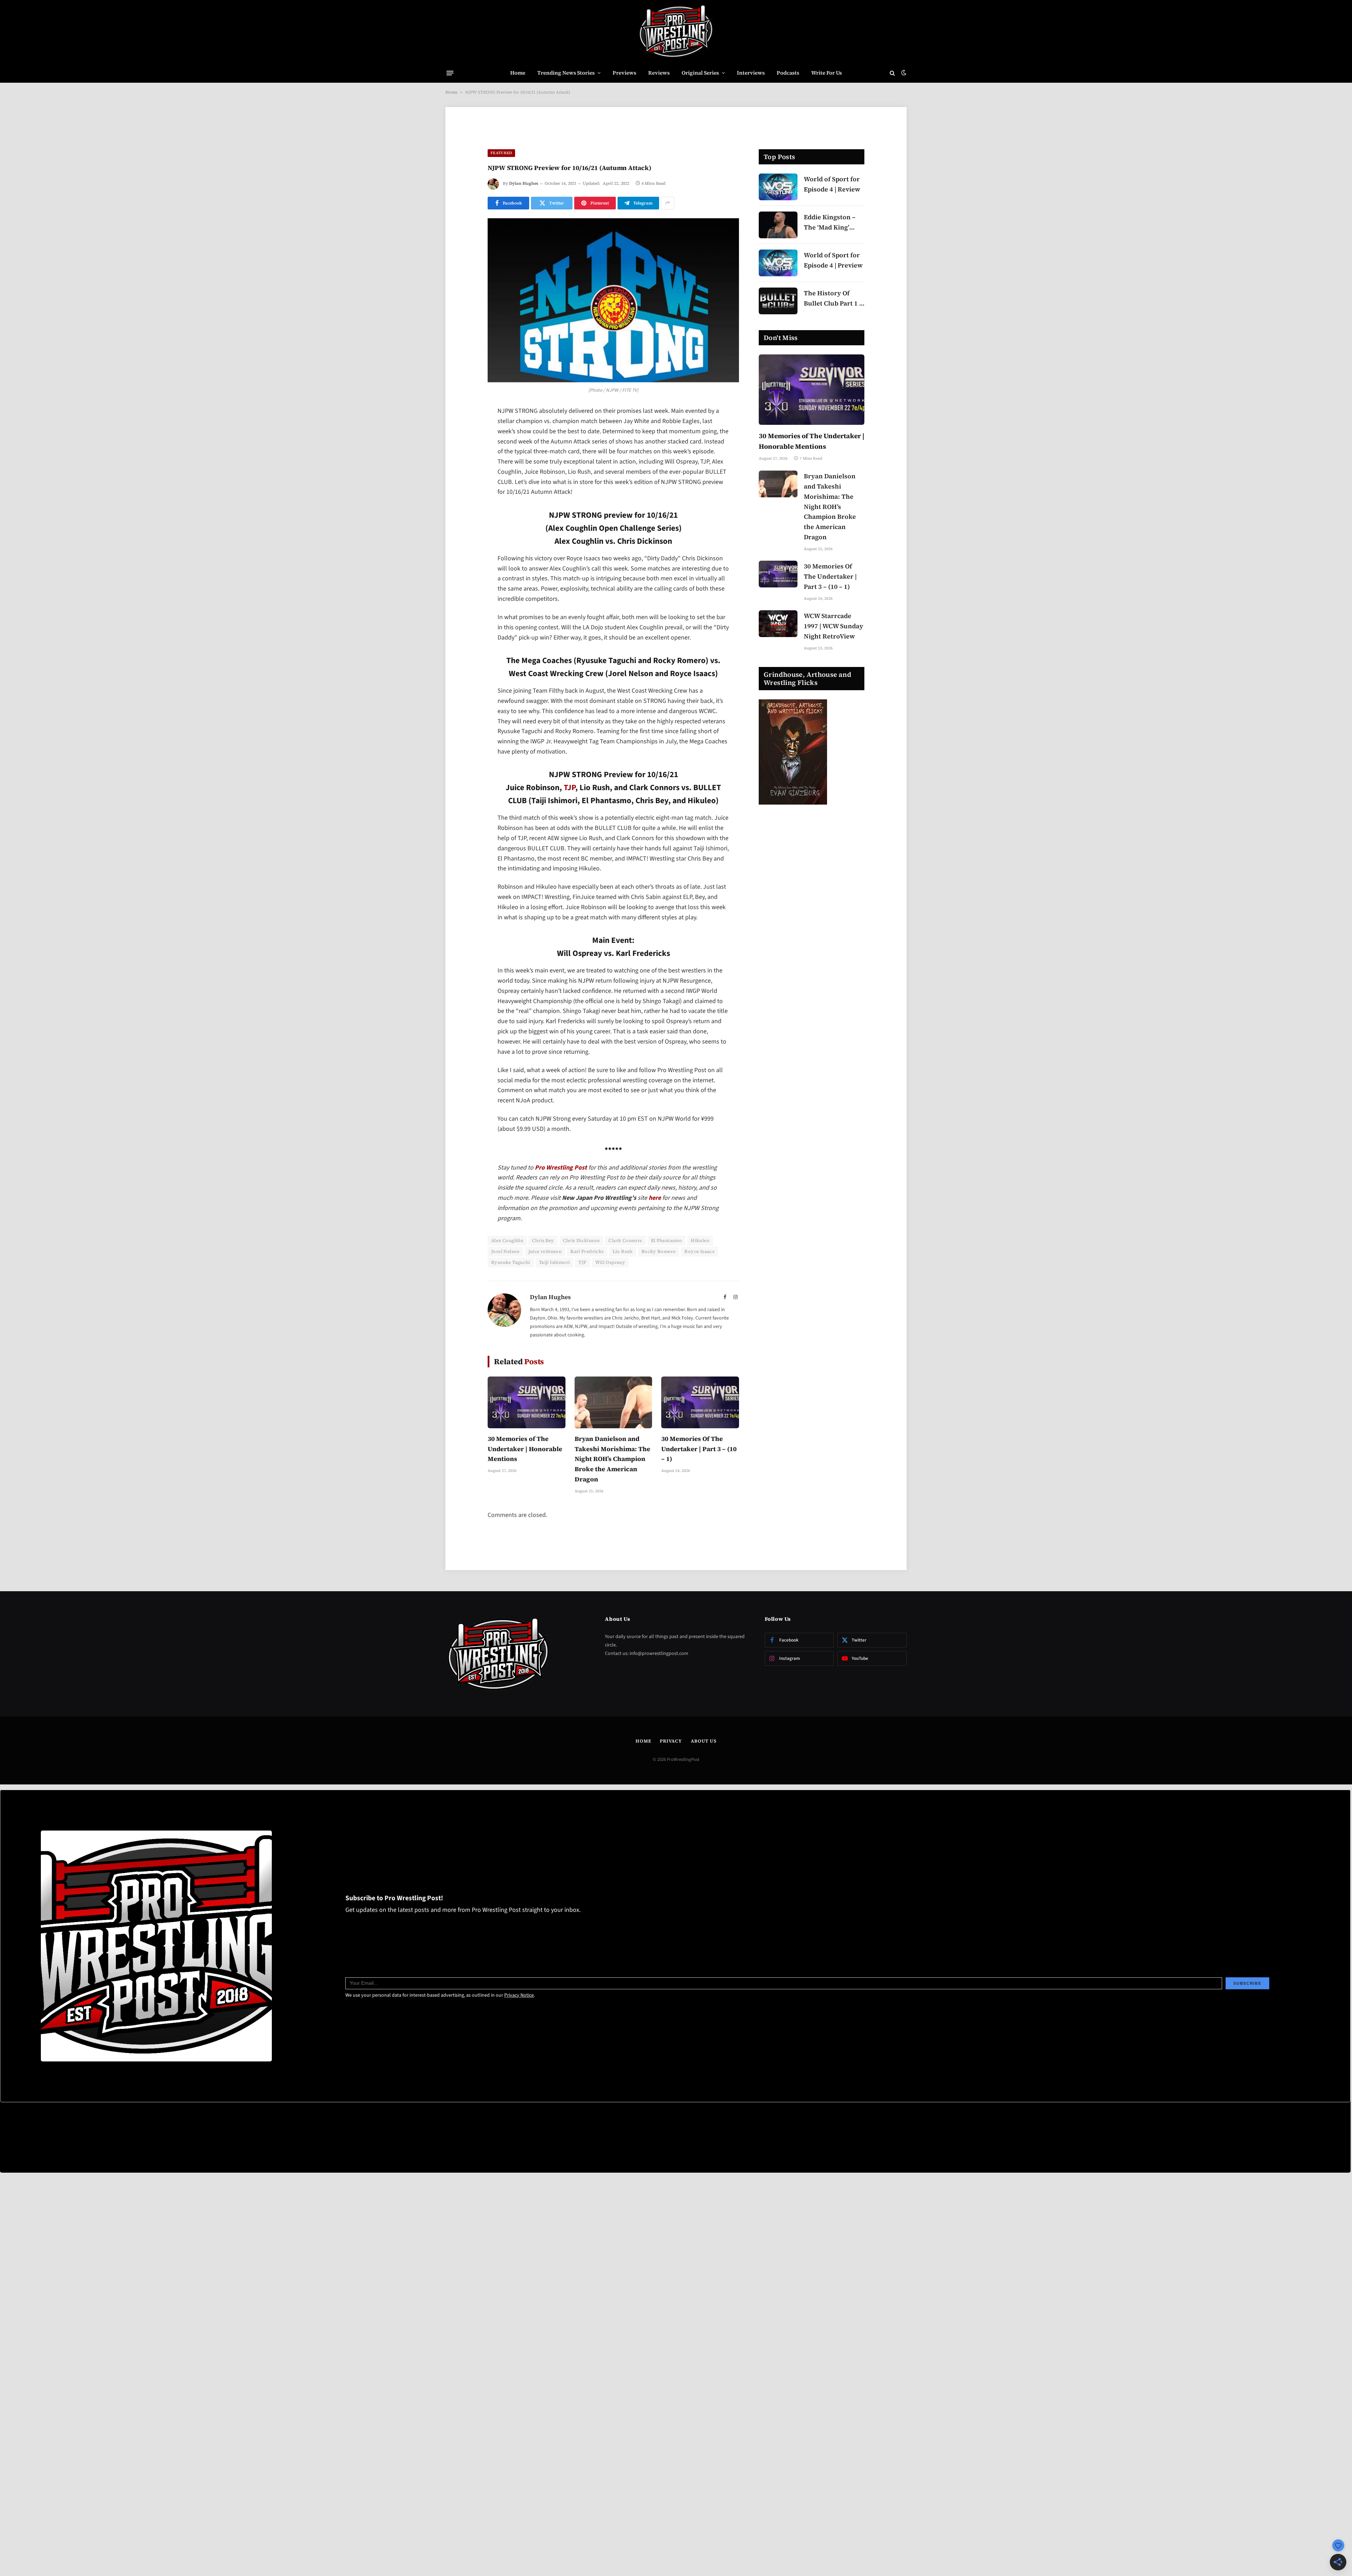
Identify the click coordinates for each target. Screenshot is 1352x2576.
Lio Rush (623, 1251)
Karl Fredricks (587, 1251)
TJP (569, 788)
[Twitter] (463, 448)
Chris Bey (543, 1240)
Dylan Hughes (524, 183)
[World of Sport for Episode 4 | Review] (778, 187)
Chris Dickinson (581, 1240)
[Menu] (450, 73)
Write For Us (827, 73)
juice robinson (545, 1251)
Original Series (700, 73)
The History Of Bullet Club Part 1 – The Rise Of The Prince (833, 299)
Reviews (659, 73)
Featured (501, 153)
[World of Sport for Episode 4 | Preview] (778, 263)
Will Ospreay (610, 1262)
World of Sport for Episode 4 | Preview (833, 260)
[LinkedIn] (463, 466)
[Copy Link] (463, 520)
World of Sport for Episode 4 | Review (832, 184)
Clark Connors (625, 1240)
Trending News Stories (566, 73)
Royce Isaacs (699, 1251)
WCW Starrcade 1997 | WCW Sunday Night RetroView (834, 626)
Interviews (751, 73)
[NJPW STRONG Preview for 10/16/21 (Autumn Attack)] (613, 300)
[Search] (892, 73)
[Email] (463, 502)
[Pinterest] (463, 484)
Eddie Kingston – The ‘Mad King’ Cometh (830, 223)
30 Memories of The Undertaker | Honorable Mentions (525, 1449)
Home (518, 73)
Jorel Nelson (505, 1251)
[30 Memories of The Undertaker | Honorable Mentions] (527, 1402)
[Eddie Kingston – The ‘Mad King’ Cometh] (778, 225)
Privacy (671, 1741)
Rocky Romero (659, 1251)
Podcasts (788, 73)
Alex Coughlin (507, 1240)
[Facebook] (463, 430)
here (655, 1198)
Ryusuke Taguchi (511, 1262)
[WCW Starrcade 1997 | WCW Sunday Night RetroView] (778, 624)
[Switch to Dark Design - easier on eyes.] (903, 73)
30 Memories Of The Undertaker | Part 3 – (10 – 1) (699, 1449)
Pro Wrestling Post (561, 1168)
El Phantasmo (667, 1240)
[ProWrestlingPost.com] (676, 32)
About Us (704, 1741)
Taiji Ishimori (554, 1262)
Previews (624, 73)
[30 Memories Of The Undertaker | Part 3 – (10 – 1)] (700, 1402)
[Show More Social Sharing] (668, 203)
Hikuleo (700, 1240)
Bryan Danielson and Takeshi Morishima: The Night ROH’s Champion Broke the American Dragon (612, 1459)
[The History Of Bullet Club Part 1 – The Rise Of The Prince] (778, 301)
